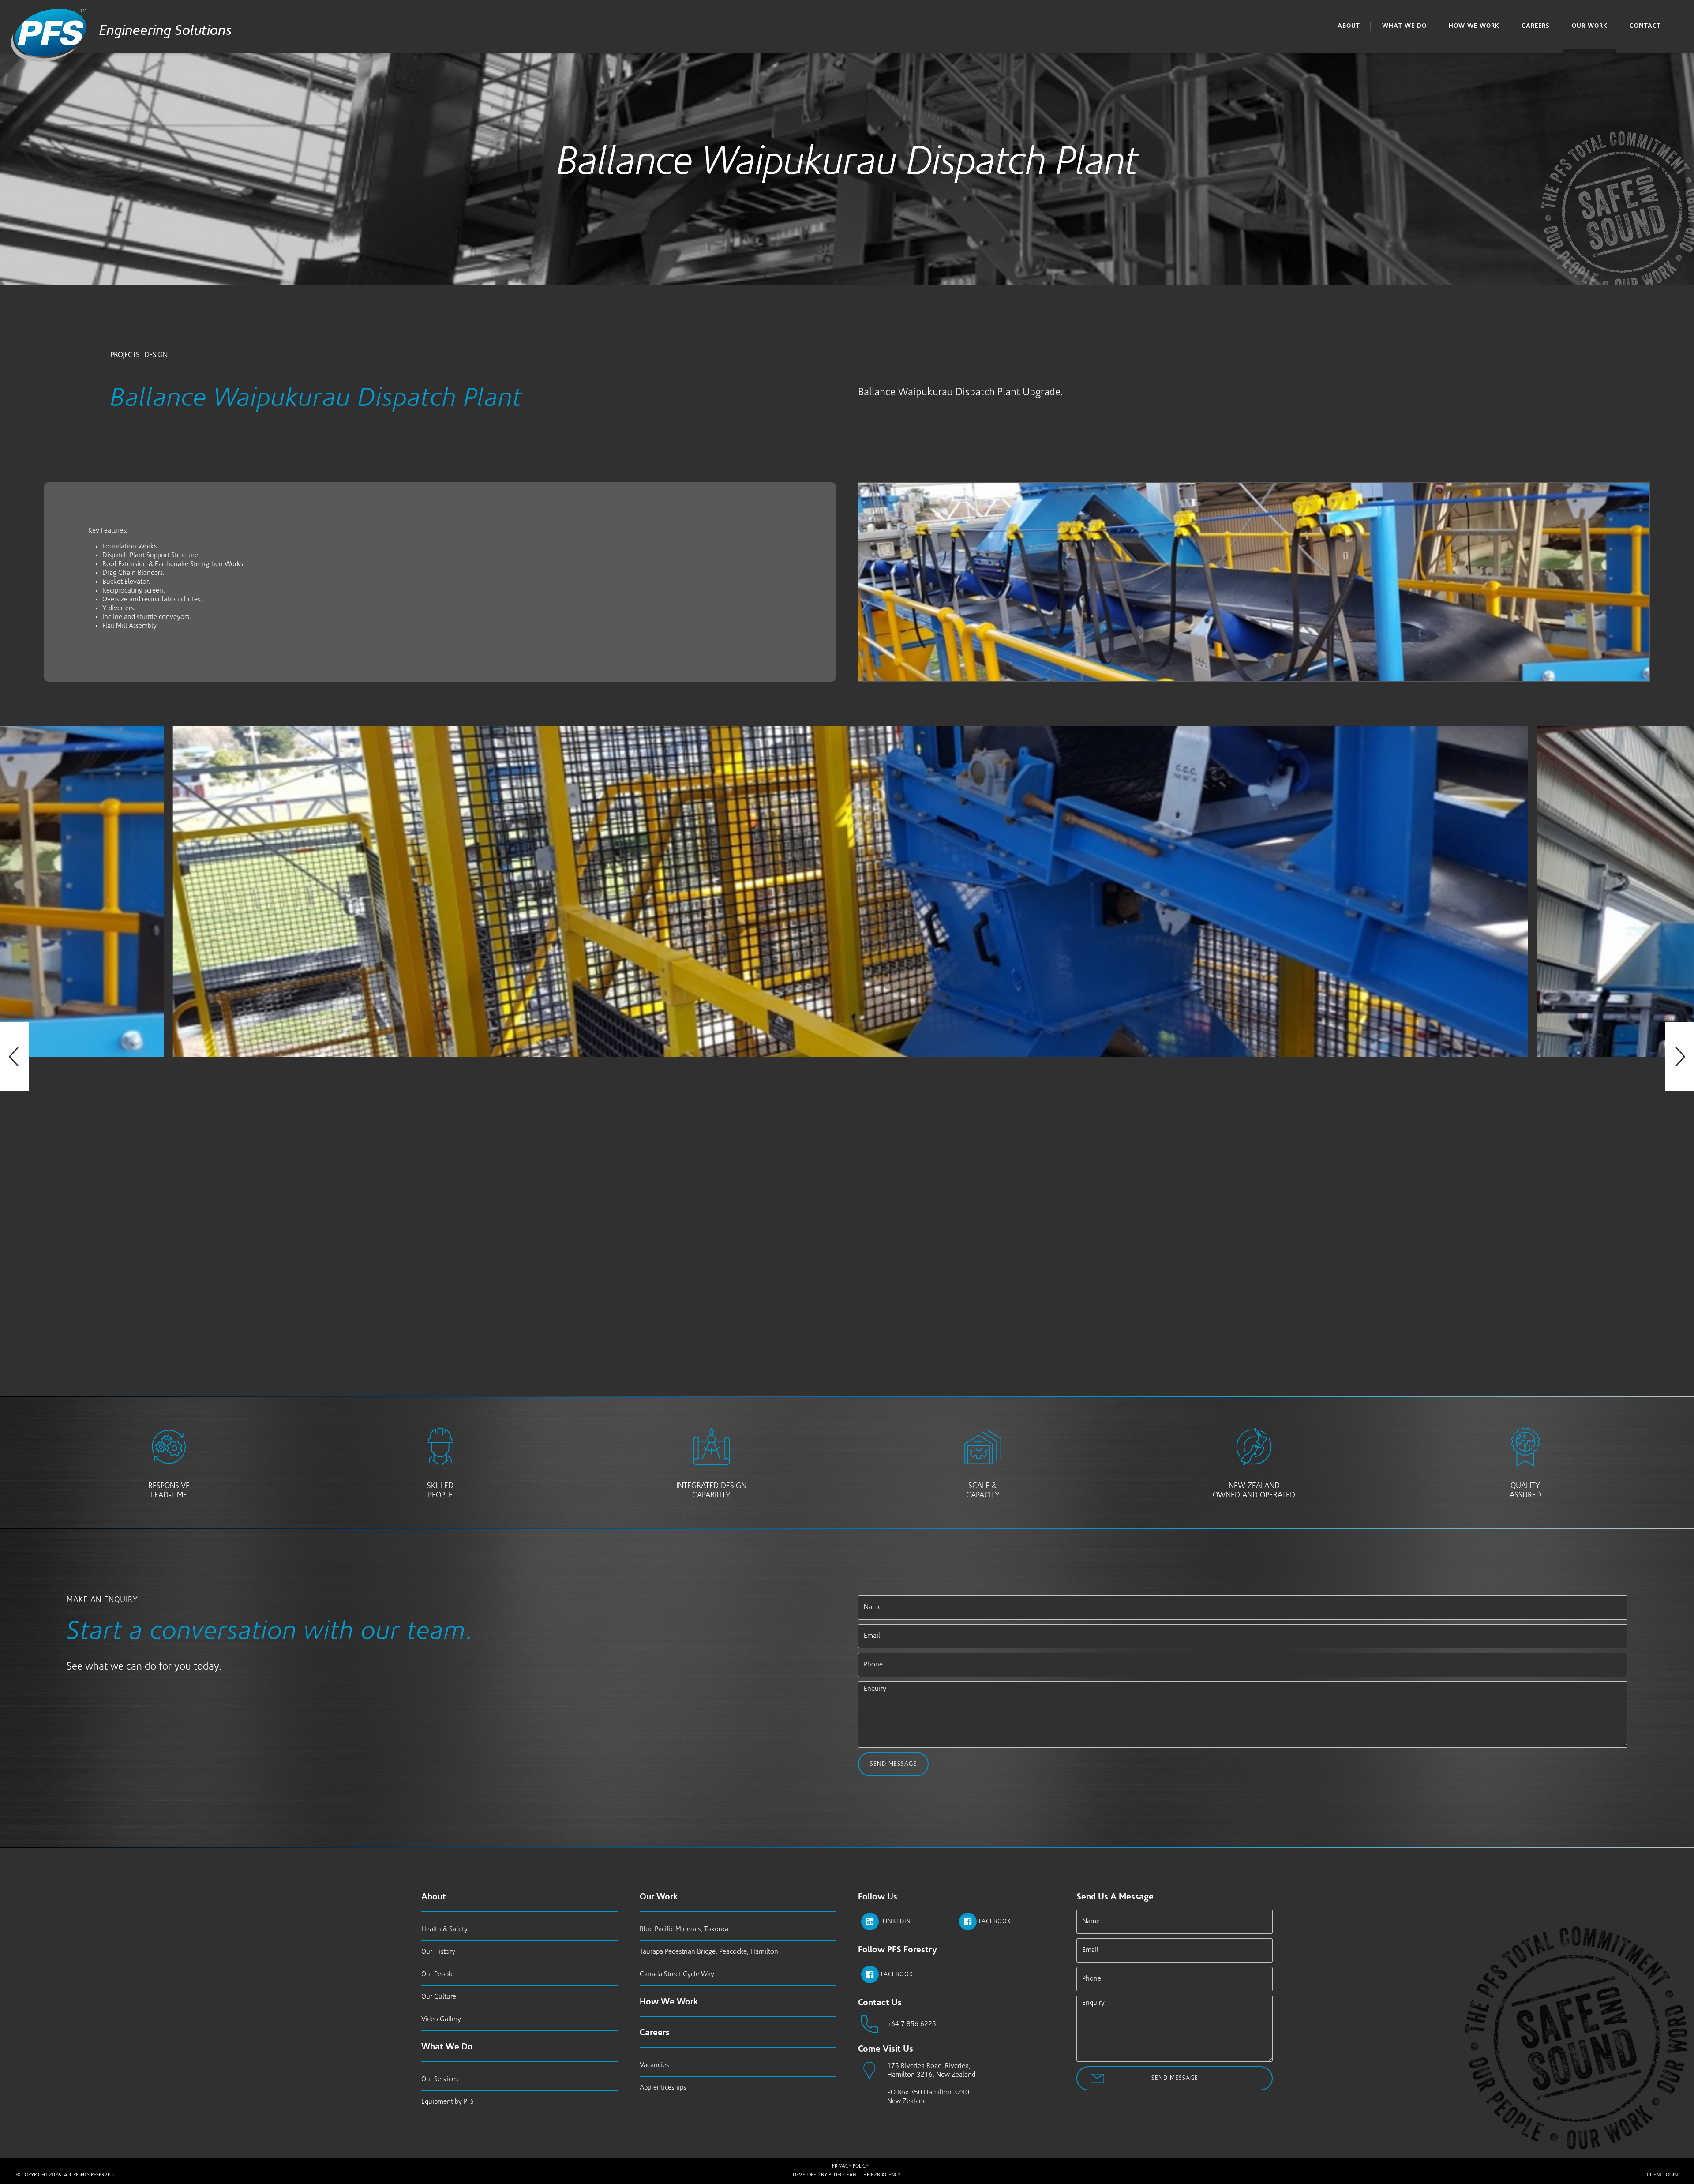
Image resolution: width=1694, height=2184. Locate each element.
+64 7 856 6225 (912, 2024)
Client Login (1662, 2175)
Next (1680, 1056)
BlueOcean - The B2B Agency (865, 2175)
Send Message (893, 1764)
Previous (14, 1056)
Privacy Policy (850, 2166)
